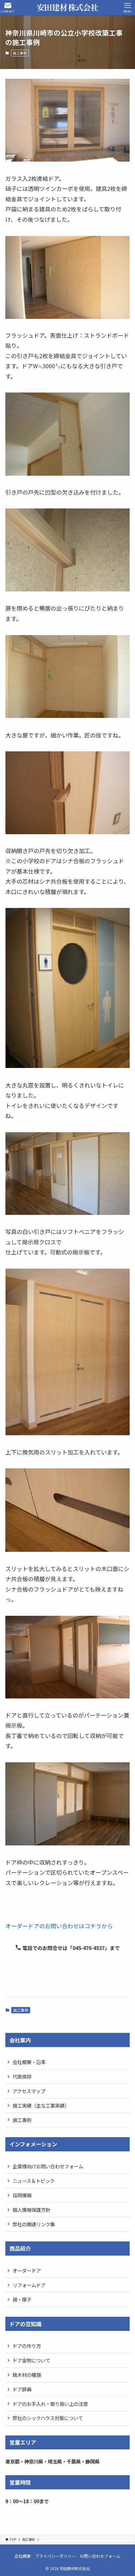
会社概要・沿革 (29, 2062)
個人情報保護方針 (31, 2210)
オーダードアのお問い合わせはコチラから (59, 1926)
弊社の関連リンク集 (34, 2224)
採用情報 (22, 2195)
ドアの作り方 (27, 2346)
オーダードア (27, 2270)
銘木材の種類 (27, 2375)
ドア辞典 (22, 2389)
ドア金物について (31, 2360)
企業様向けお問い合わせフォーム (48, 2166)
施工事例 (20, 53)
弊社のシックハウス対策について (48, 2418)
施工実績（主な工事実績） (41, 2105)
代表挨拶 (22, 2076)
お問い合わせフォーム (100, 2556)
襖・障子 (22, 2299)
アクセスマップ (29, 2091)
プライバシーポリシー (55, 2556)
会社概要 (23, 2556)
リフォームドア (29, 2285)
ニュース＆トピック (34, 2181)
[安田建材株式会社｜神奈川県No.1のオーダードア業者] (67, 8)
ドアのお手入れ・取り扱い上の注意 (50, 2404)
